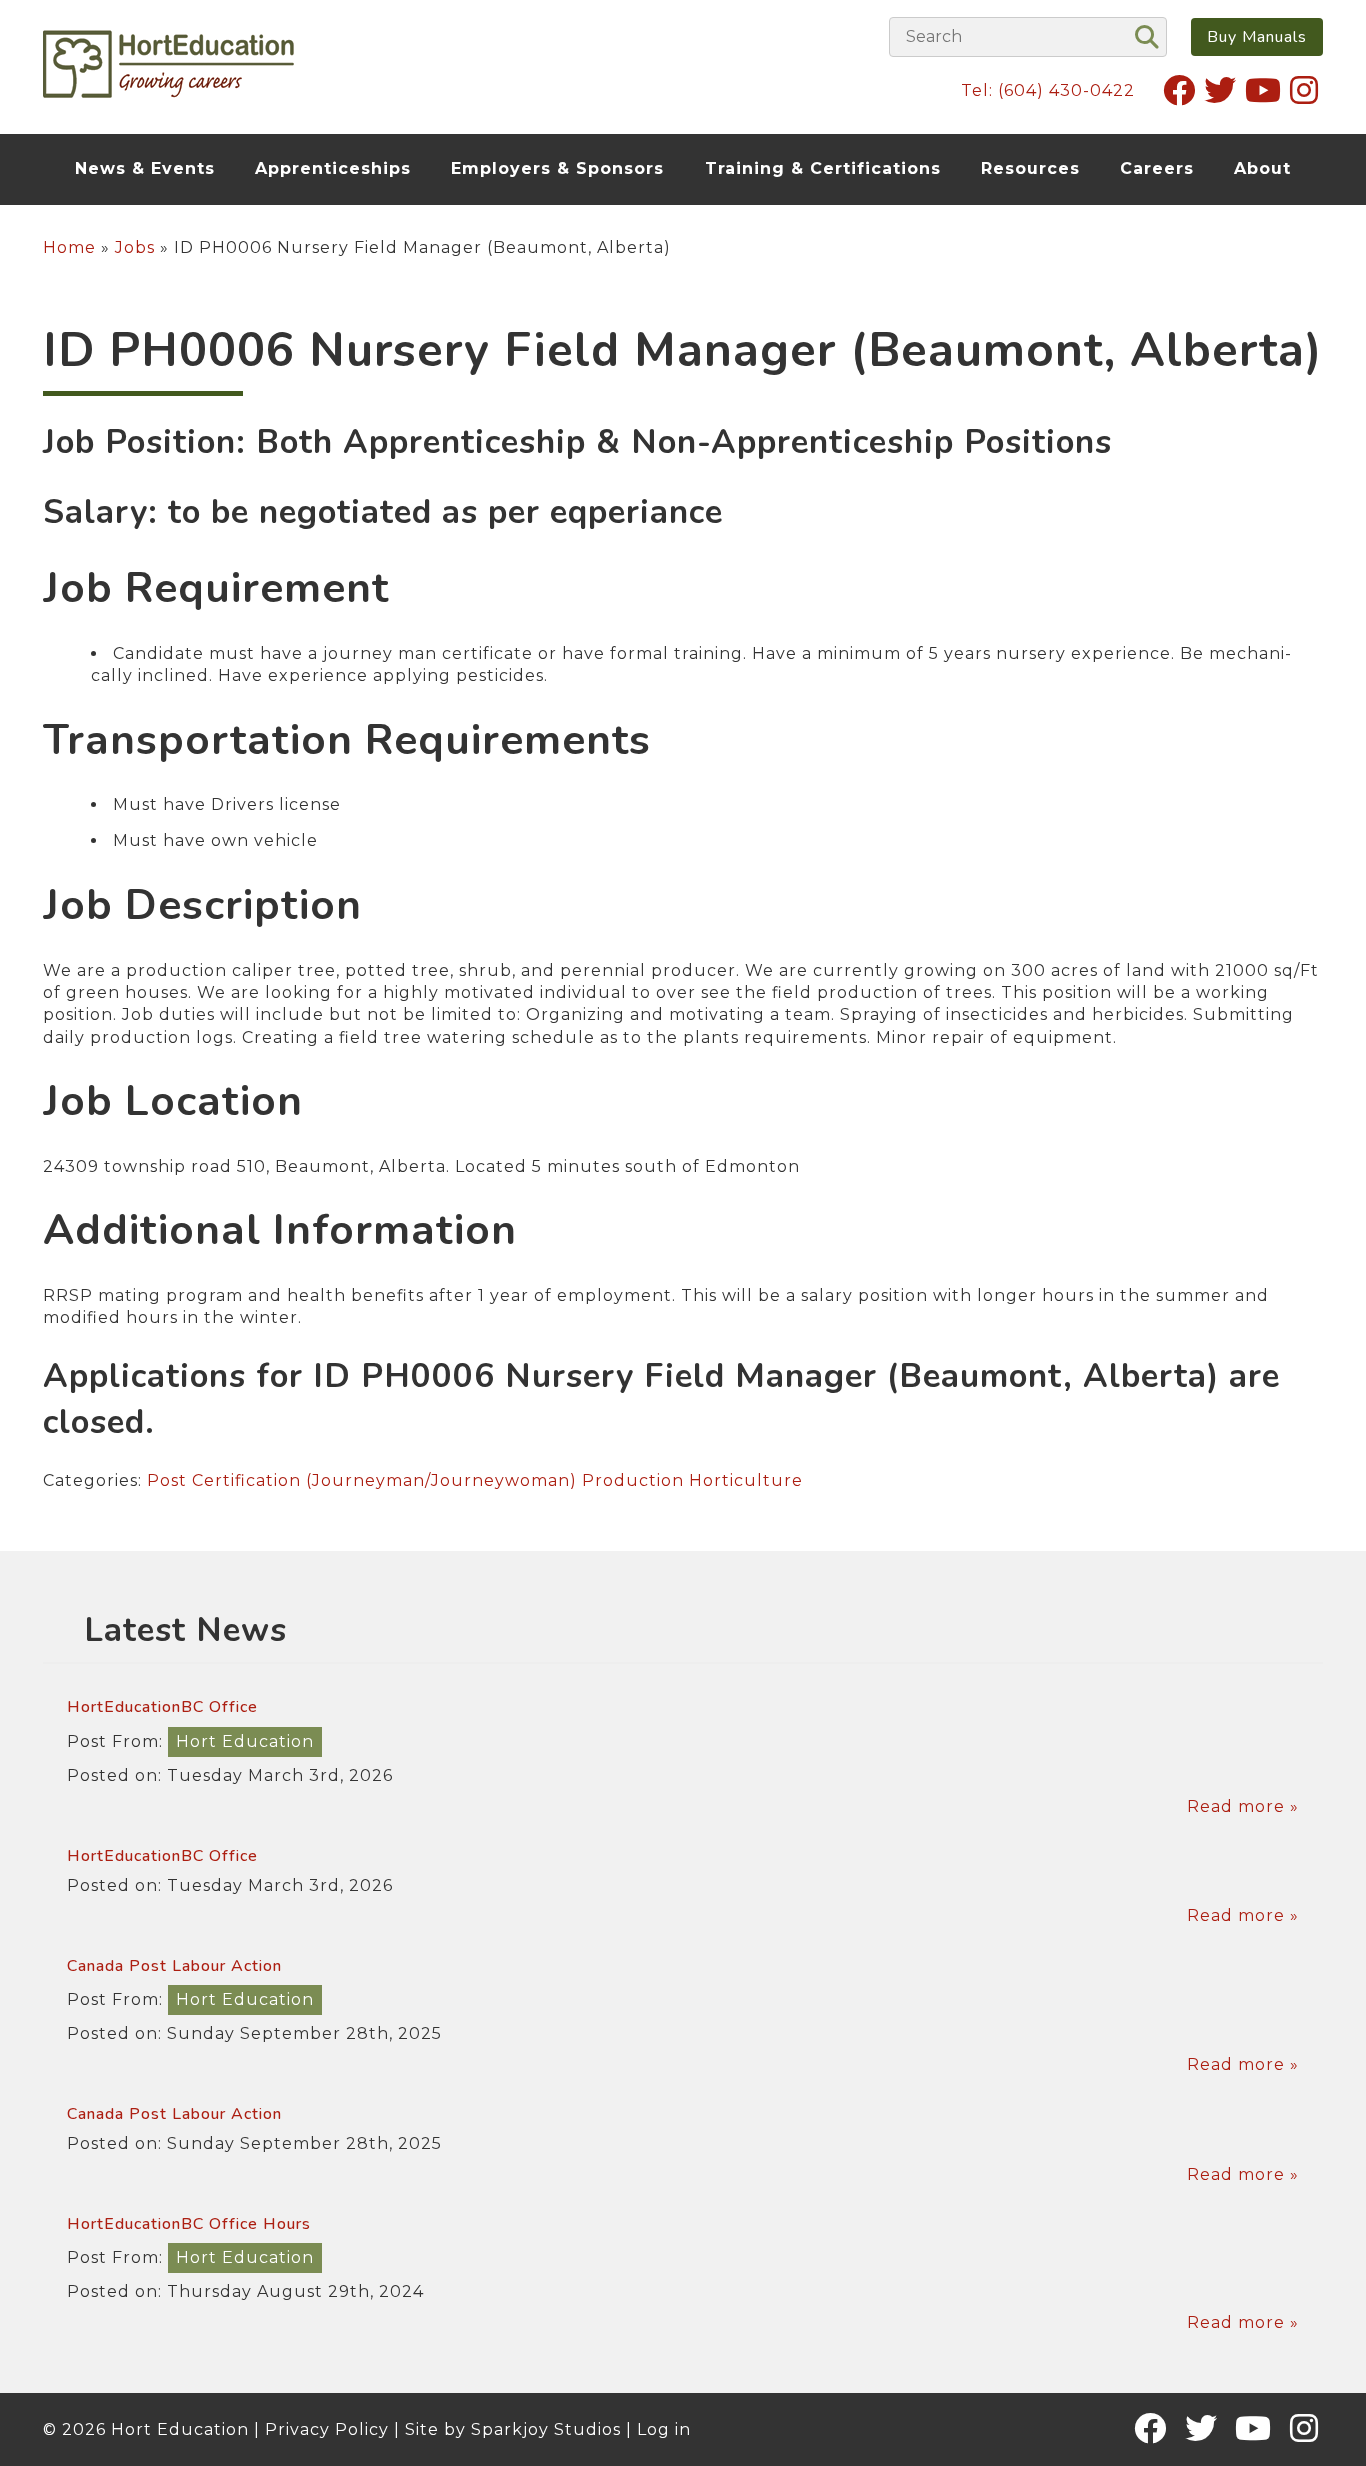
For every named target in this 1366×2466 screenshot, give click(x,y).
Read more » (1243, 1806)
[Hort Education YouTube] (1263, 90)
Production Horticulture (692, 1480)
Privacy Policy (327, 2429)
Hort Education (245, 1741)
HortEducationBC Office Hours (189, 2224)
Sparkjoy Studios (546, 2429)
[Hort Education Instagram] (1304, 90)
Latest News (185, 1630)
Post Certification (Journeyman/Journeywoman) (362, 1480)
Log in (664, 2429)
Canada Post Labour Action (174, 1966)
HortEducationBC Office (162, 1707)
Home (69, 247)
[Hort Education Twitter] (1220, 90)
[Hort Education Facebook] (1179, 90)
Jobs (135, 247)
